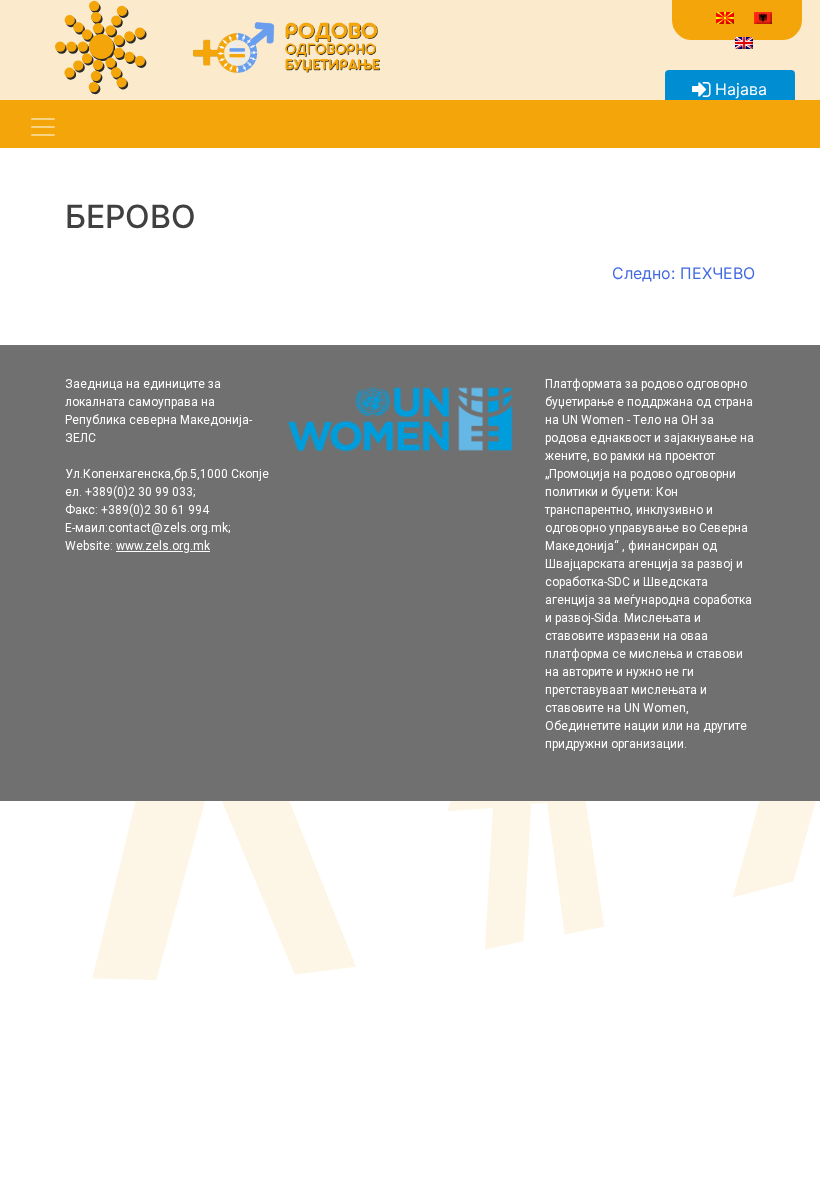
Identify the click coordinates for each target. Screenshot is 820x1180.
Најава (738, 89)
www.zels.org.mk (163, 546)
